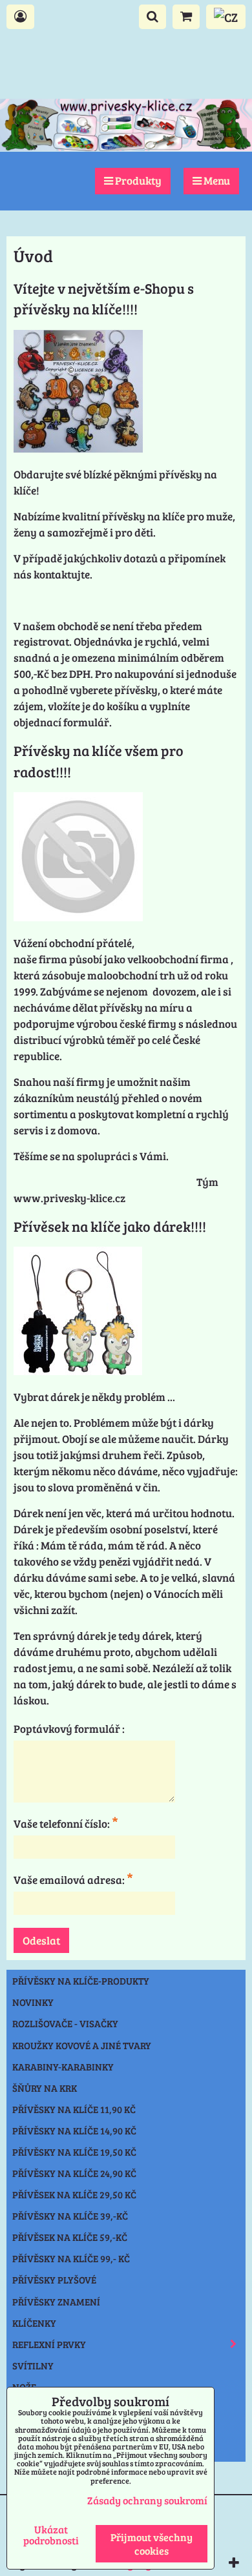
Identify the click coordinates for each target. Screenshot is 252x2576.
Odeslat (41, 1940)
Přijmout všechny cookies (152, 2544)
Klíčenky (34, 2323)
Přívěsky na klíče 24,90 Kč (74, 2173)
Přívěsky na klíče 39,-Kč (70, 2216)
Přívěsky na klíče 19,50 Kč (74, 2152)
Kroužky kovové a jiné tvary (82, 2045)
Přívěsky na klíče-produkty (81, 1981)
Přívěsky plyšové (54, 2280)
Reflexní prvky (49, 2344)
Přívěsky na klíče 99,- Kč (71, 2258)
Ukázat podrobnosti (51, 2535)
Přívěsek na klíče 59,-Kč (70, 2237)
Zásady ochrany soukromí (147, 2500)
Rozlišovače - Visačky (65, 2023)
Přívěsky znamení (56, 2302)
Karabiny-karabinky (63, 2067)
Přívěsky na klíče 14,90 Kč (74, 2131)
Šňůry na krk (45, 2088)
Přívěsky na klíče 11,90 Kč (74, 2109)
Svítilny (33, 2366)
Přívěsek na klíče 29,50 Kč (74, 2194)
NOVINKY (33, 2002)
